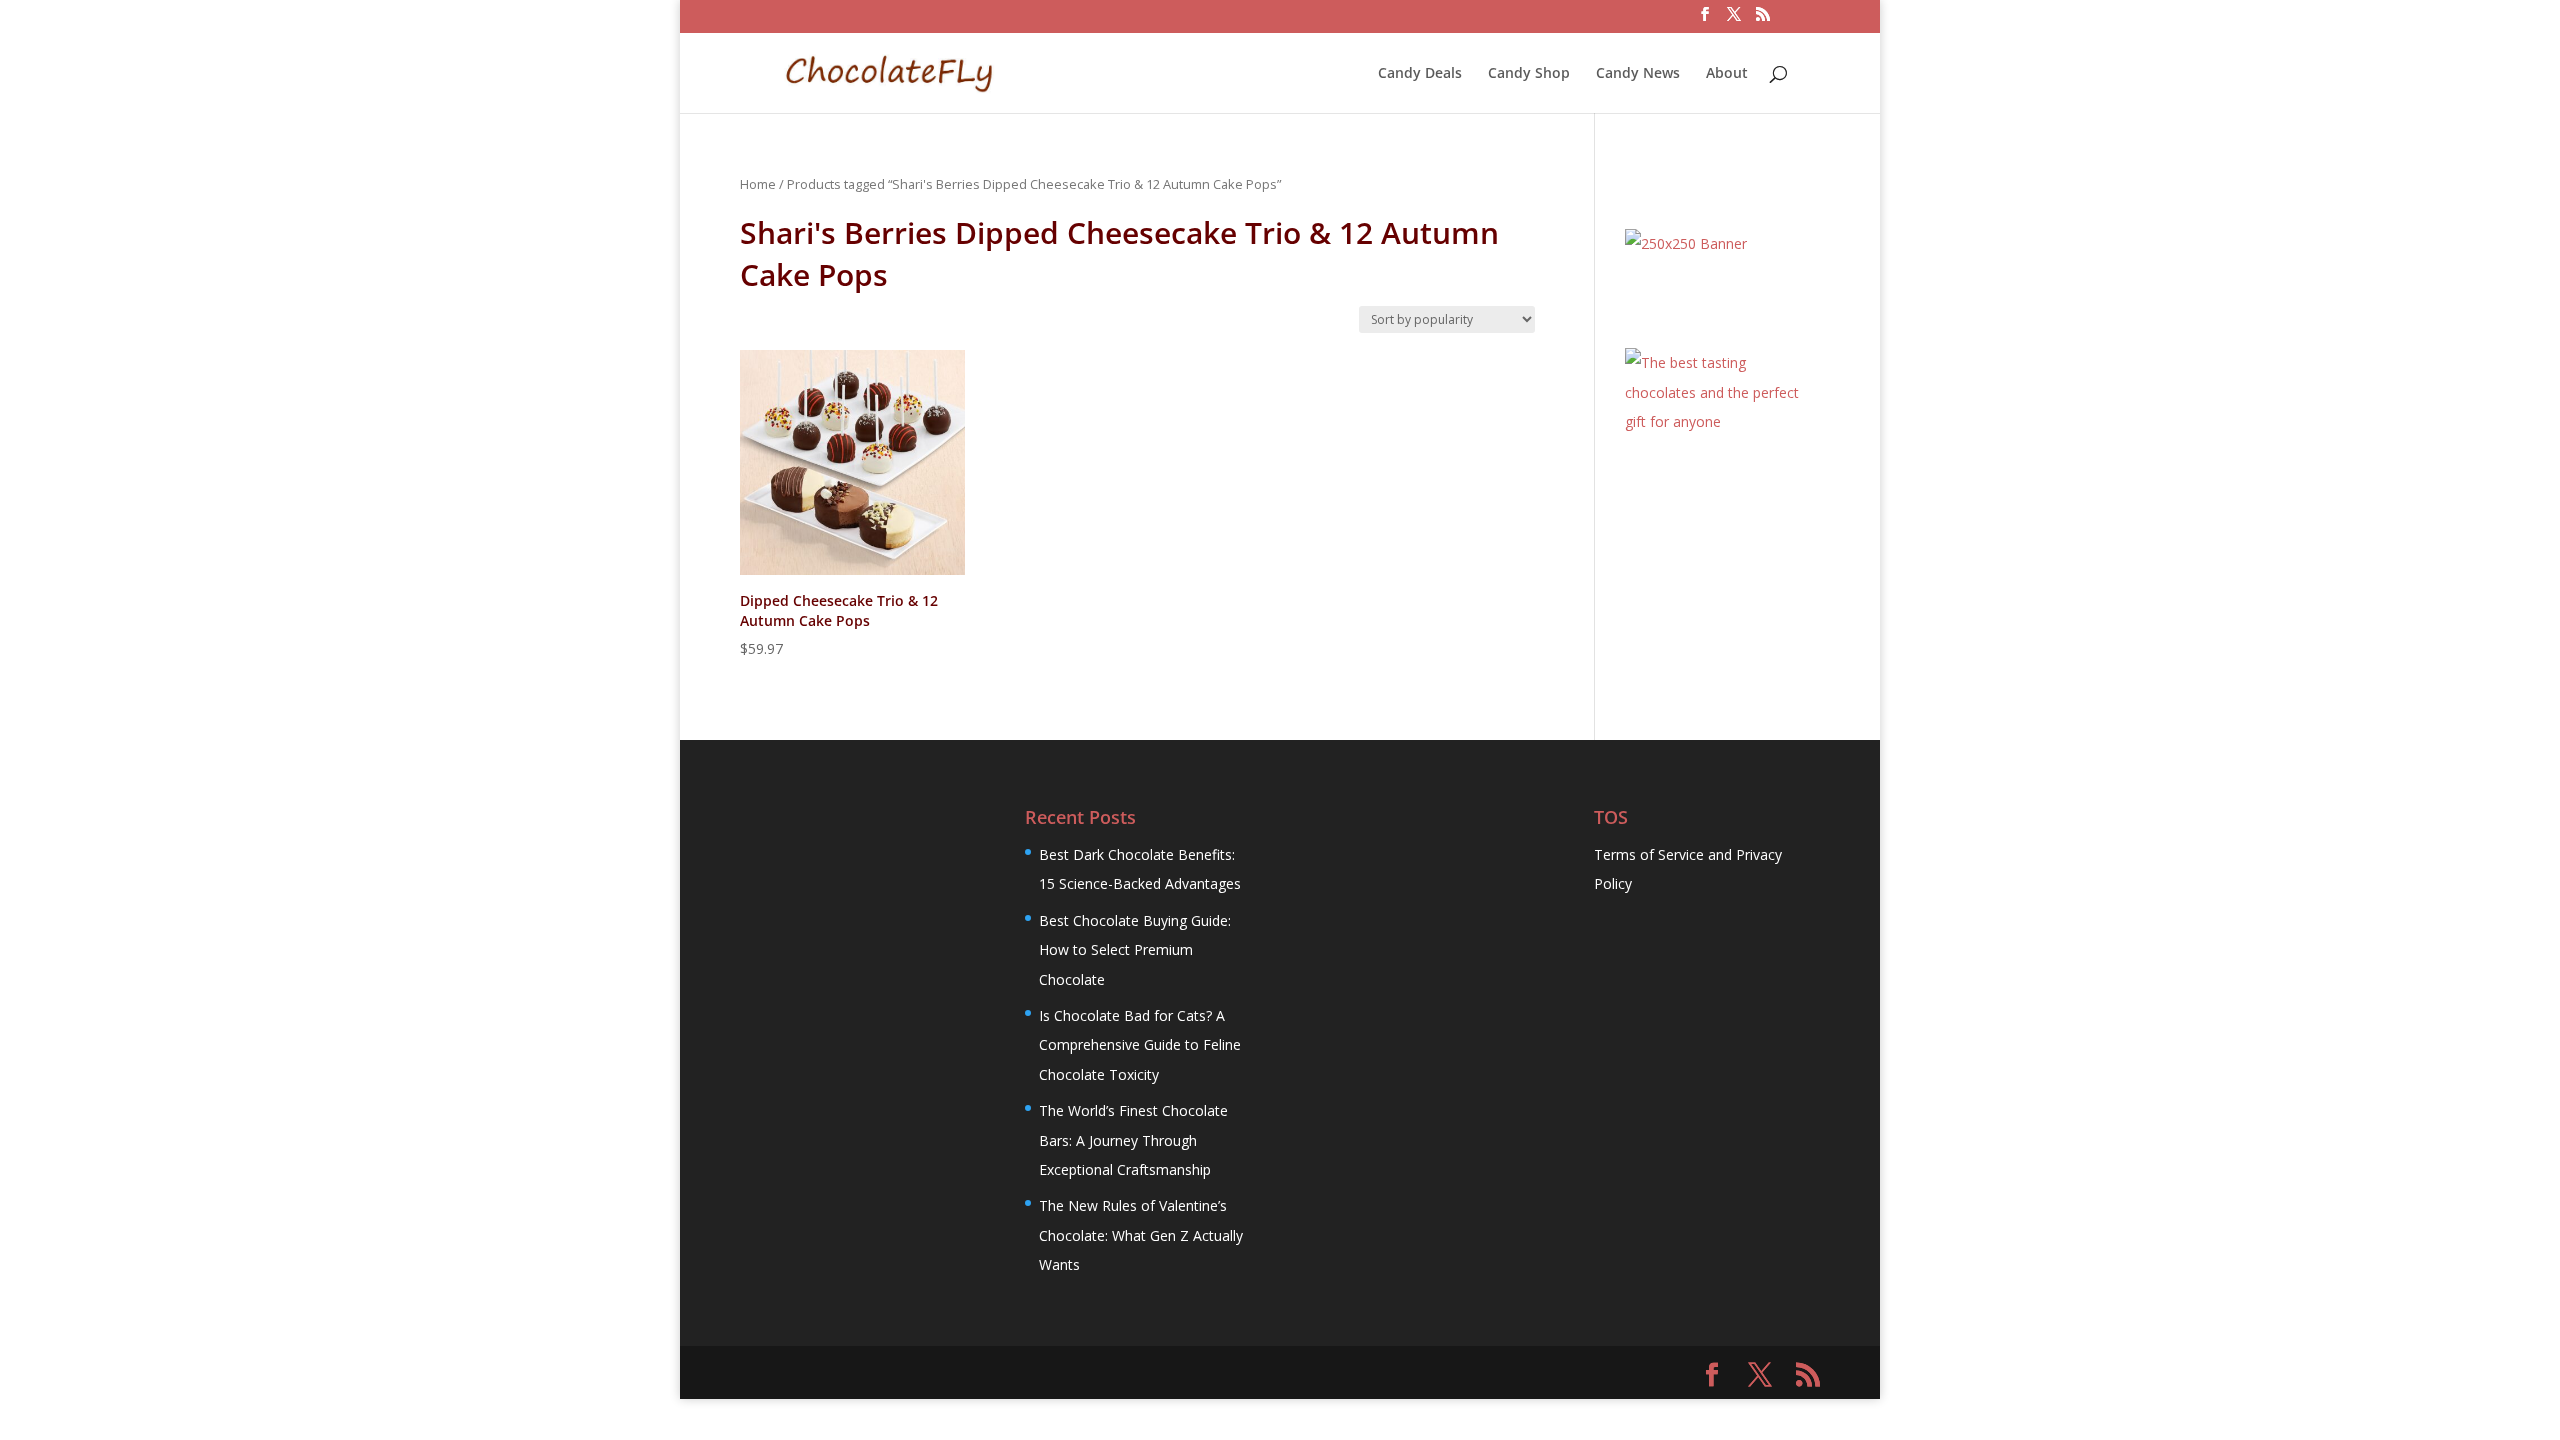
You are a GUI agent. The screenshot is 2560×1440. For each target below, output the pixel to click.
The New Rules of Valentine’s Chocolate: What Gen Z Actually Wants (1141, 1235)
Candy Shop (1529, 74)
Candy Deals (1420, 74)
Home (758, 184)
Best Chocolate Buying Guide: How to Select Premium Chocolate (1135, 950)
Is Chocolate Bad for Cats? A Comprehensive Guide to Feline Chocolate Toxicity (1140, 1045)
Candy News (1638, 74)
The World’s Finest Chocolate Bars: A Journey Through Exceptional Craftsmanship (1133, 1140)
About (1727, 74)
